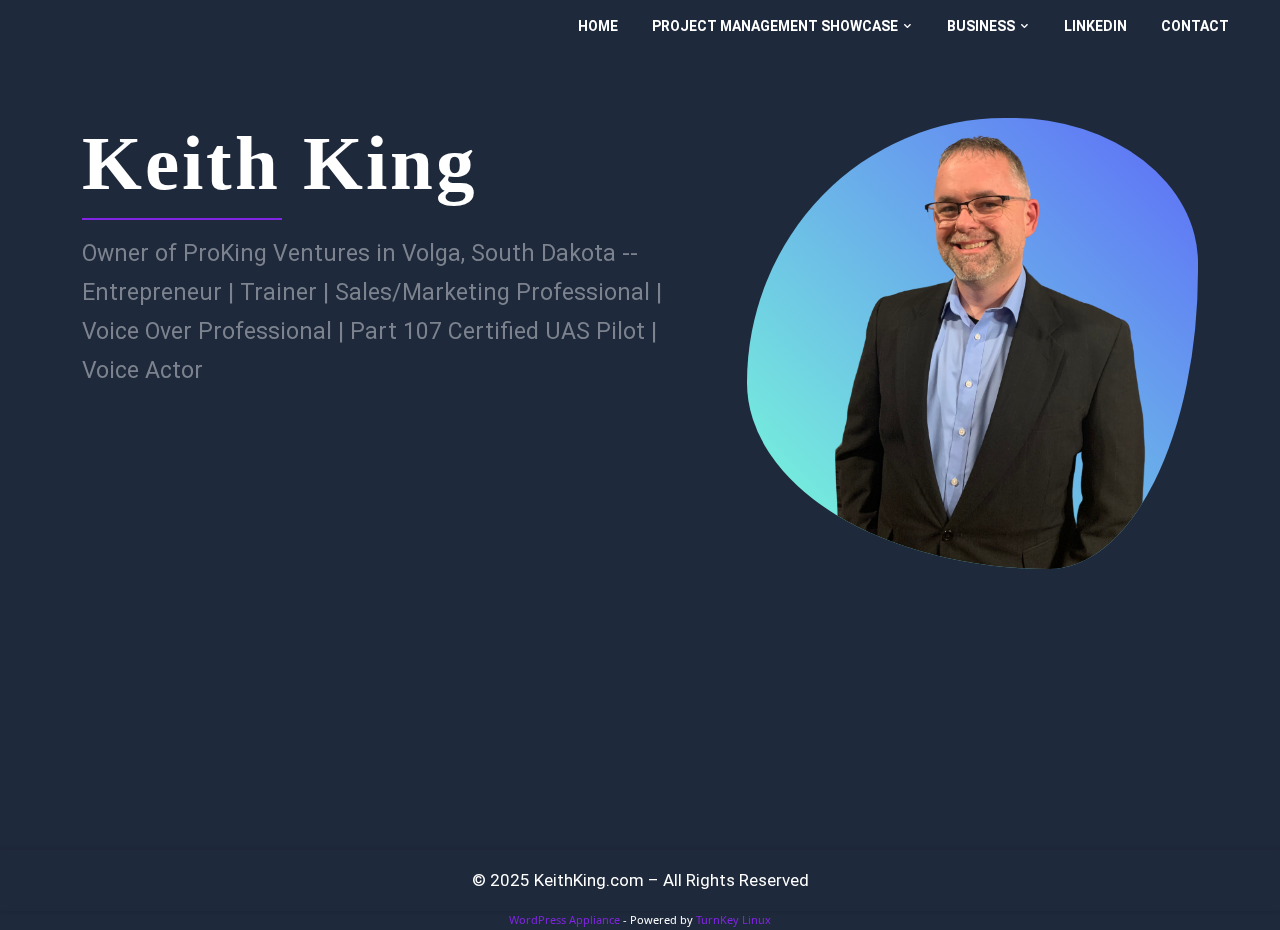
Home (598, 26)
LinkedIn (1095, 26)
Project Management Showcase (775, 26)
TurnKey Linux (733, 919)
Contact (1195, 26)
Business (981, 26)
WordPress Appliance (564, 919)
